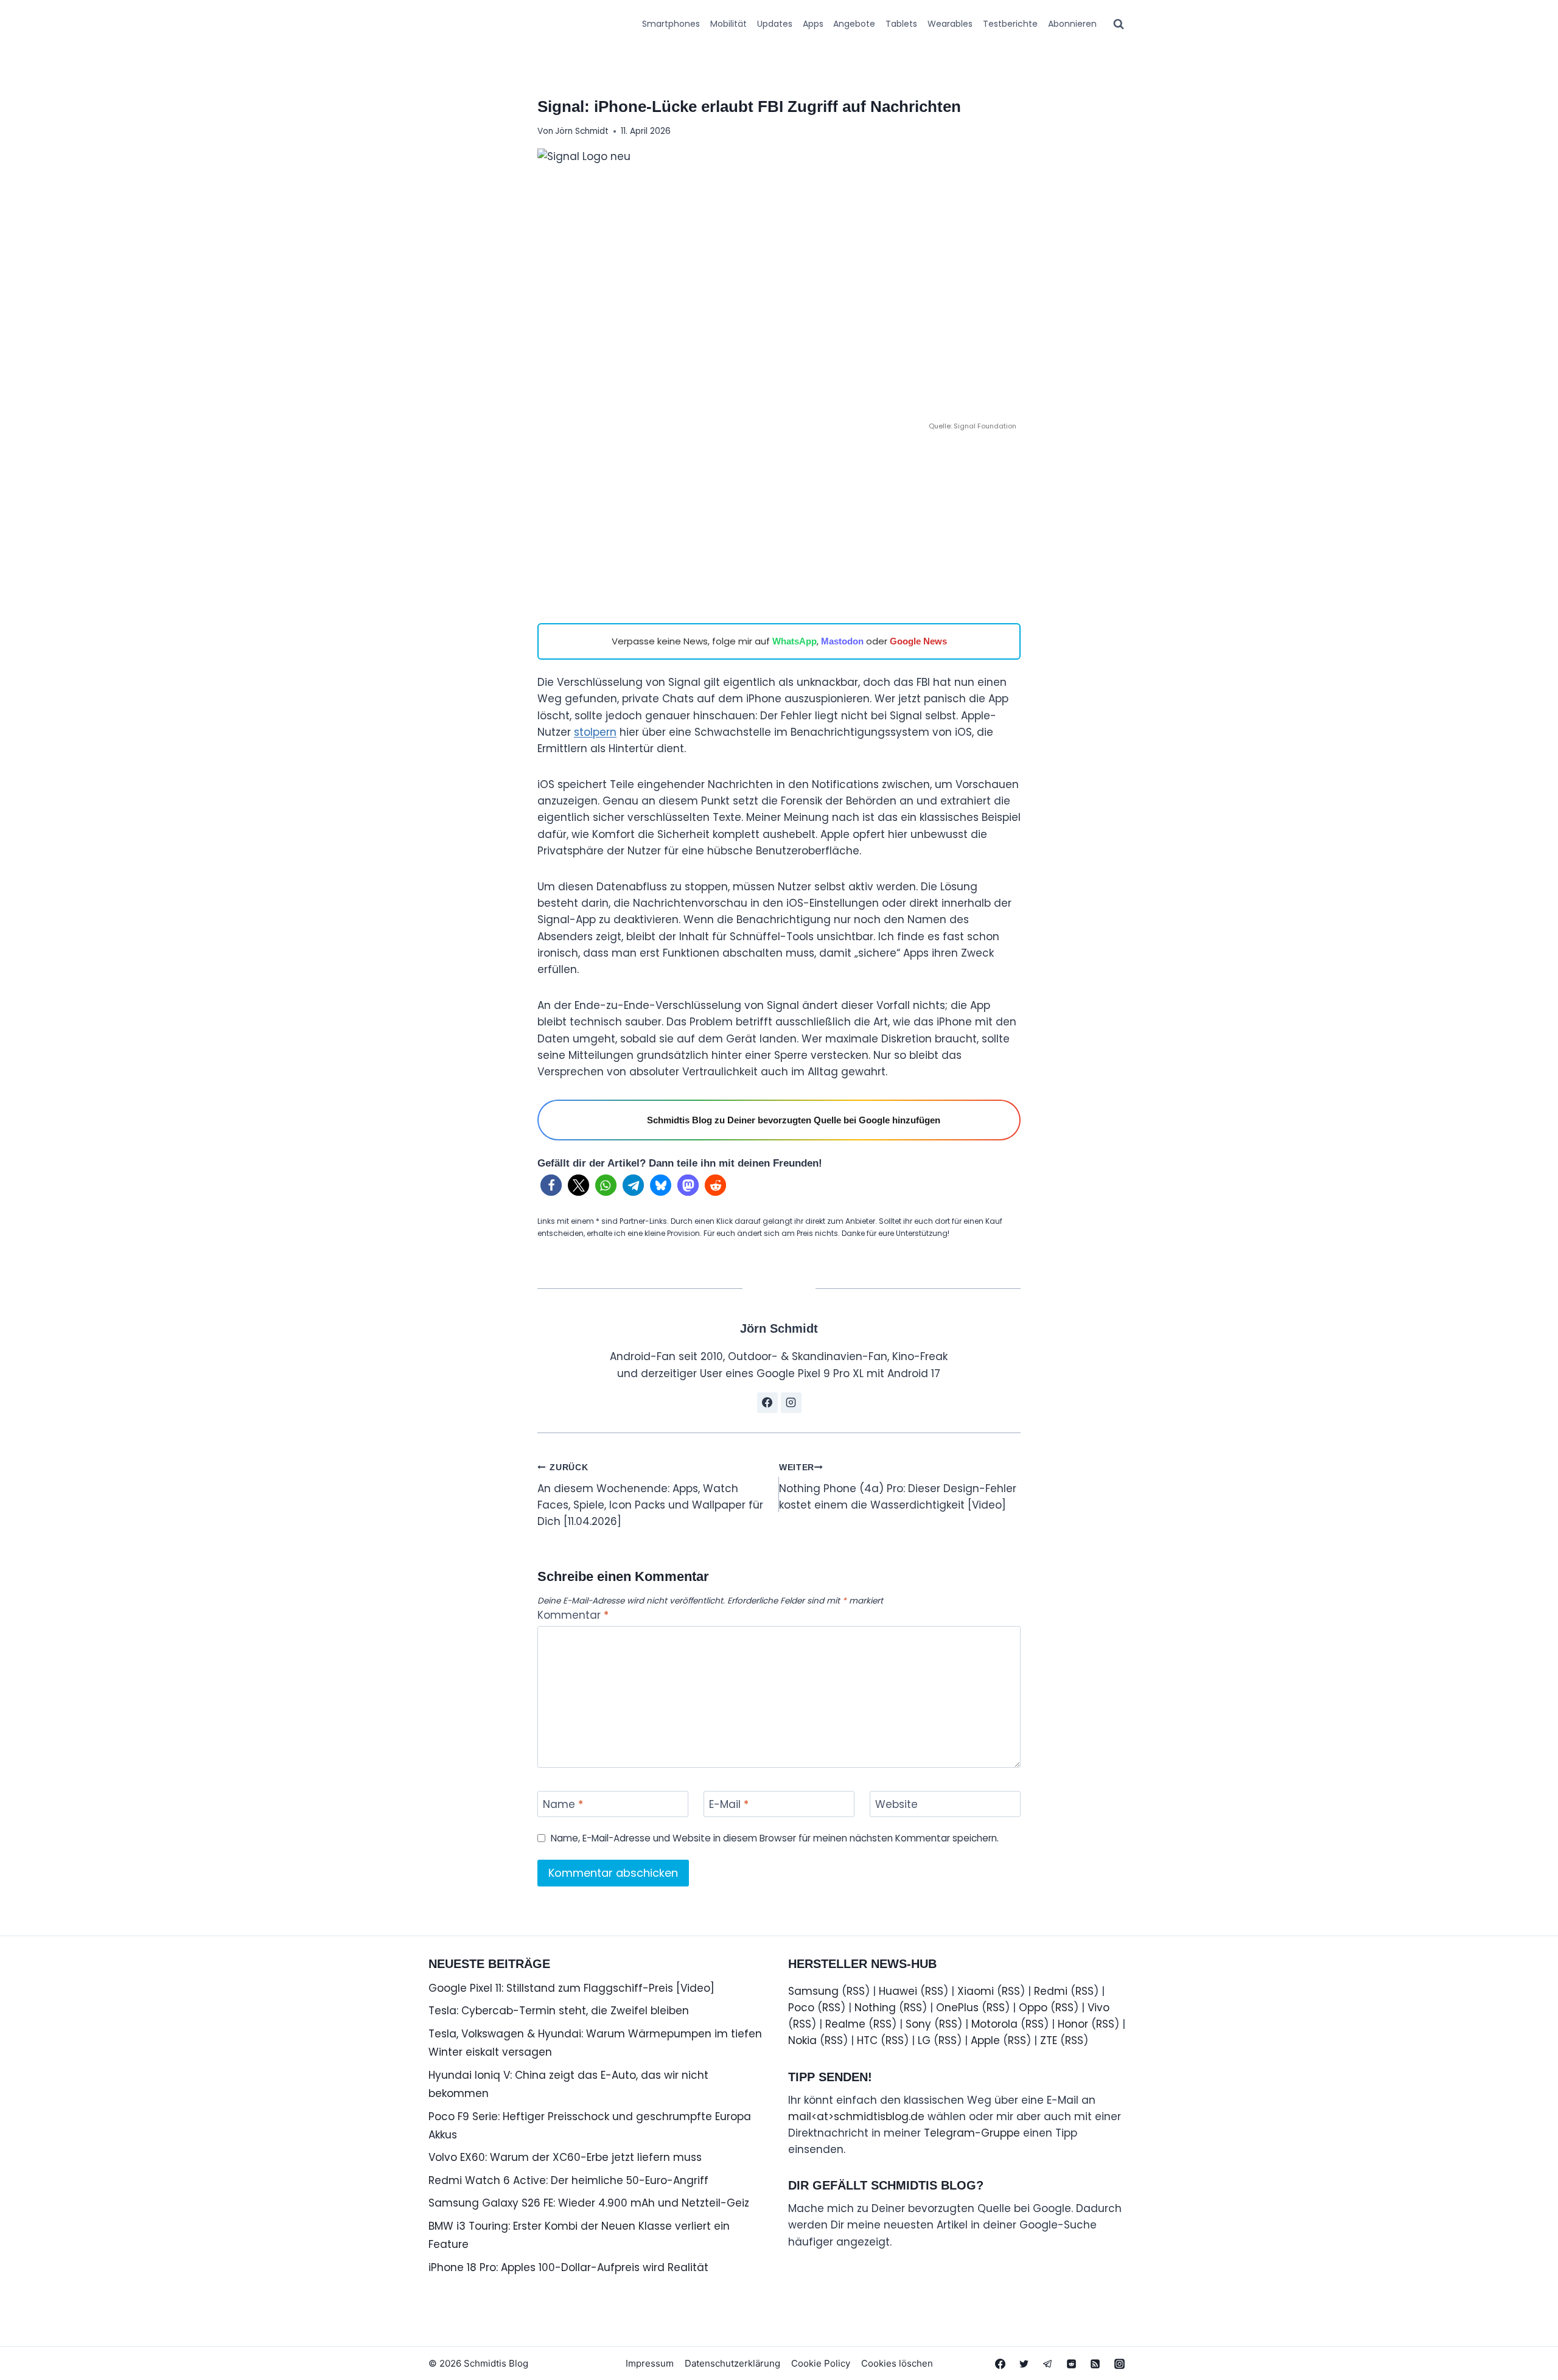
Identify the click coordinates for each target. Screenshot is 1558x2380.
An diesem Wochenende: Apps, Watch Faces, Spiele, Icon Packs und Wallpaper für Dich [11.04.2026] (650, 1496)
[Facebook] (1001, 2364)
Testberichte (1010, 24)
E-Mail (729, 1805)
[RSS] (1095, 2364)
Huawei (898, 1991)
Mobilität (728, 24)
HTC (867, 2040)
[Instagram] (1119, 2364)
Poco (801, 2008)
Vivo (1099, 2008)
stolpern (595, 732)
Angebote (854, 24)
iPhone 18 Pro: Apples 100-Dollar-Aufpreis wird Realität (568, 2267)
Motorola (994, 2024)
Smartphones (671, 24)
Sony (918, 2024)
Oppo (1033, 2008)
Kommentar (573, 1615)
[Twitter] (1024, 2364)
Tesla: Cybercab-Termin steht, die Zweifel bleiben (559, 2011)
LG (924, 2040)
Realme (845, 2024)
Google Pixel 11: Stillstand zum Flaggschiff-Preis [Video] (571, 1988)
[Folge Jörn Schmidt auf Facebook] (767, 1403)
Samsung (813, 1991)
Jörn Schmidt (582, 131)
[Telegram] (1048, 2364)
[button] (551, 1185)
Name (563, 1805)
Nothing (875, 2008)
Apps (813, 24)
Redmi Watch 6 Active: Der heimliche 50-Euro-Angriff (568, 2180)
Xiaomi (976, 1991)
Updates (775, 24)
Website (896, 1805)
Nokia (802, 2040)
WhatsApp (795, 641)
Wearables (950, 24)
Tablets (901, 24)
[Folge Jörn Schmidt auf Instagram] (791, 1403)
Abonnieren (1072, 24)
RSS (856, 1991)
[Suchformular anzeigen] (1119, 24)
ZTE (1049, 2040)
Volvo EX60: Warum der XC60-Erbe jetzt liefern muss (565, 2157)
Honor (1073, 2024)
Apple (985, 2040)
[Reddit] (1072, 2364)
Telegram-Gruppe (972, 2133)
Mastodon (842, 641)
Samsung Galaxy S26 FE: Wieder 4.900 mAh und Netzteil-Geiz (589, 2203)
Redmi (1051, 1991)
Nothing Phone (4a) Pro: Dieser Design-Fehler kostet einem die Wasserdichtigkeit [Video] (898, 1488)
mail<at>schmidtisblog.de (856, 2117)
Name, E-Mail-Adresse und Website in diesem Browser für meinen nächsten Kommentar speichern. (775, 1838)
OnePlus (957, 2008)
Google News (918, 641)
